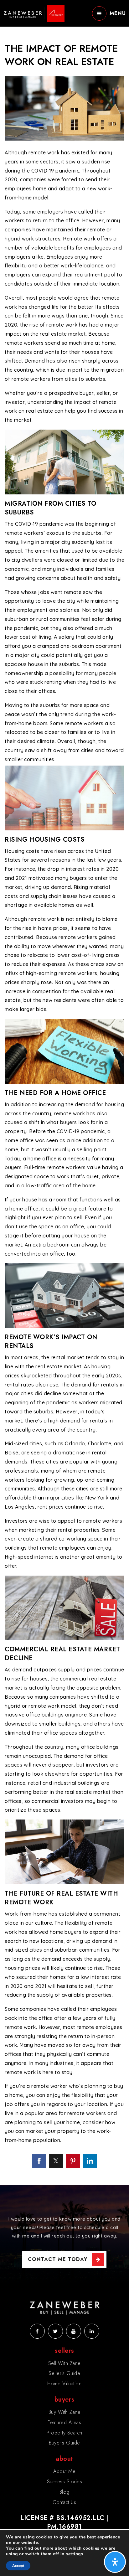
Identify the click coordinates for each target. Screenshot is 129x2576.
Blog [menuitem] (64, 2492)
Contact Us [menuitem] (64, 2502)
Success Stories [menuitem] (65, 2482)
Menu (118, 13)
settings (74, 2554)
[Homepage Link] (34, 13)
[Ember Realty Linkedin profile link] (92, 2331)
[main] (64, 1092)
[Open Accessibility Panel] (115, 2562)
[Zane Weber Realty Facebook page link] (37, 2331)
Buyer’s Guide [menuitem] (64, 2443)
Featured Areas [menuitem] (64, 2422)
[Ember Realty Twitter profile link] (55, 2331)
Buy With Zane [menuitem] (65, 2412)
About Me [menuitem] (64, 2471)
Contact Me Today (58, 2259)
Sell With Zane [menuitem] (64, 2363)
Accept (18, 2566)
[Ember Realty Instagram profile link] (74, 2331)
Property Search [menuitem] (64, 2433)
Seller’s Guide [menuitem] (64, 2373)
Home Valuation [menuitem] (64, 2384)
